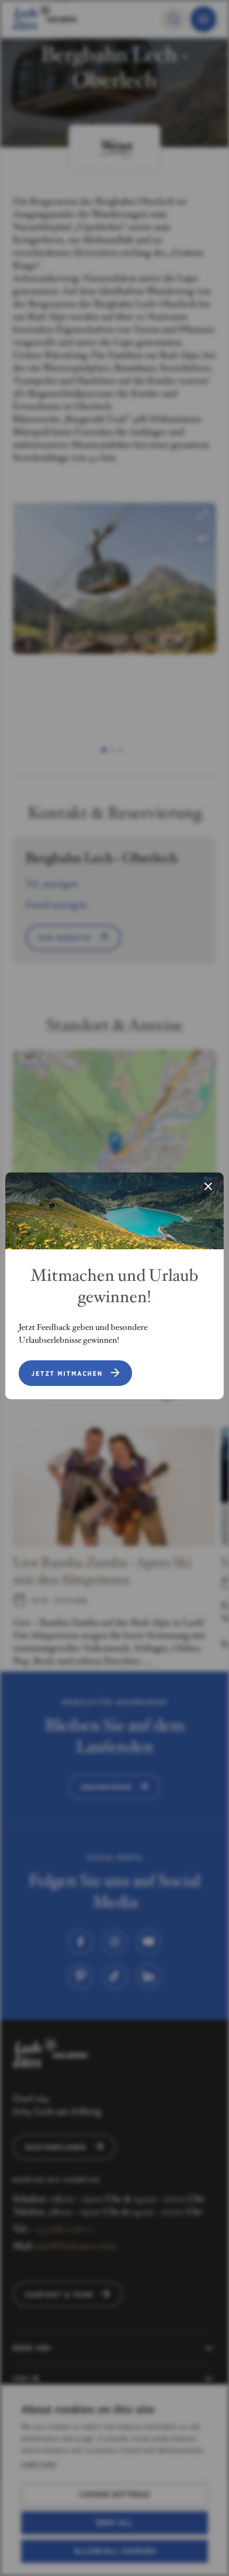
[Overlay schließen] (208, 1187)
